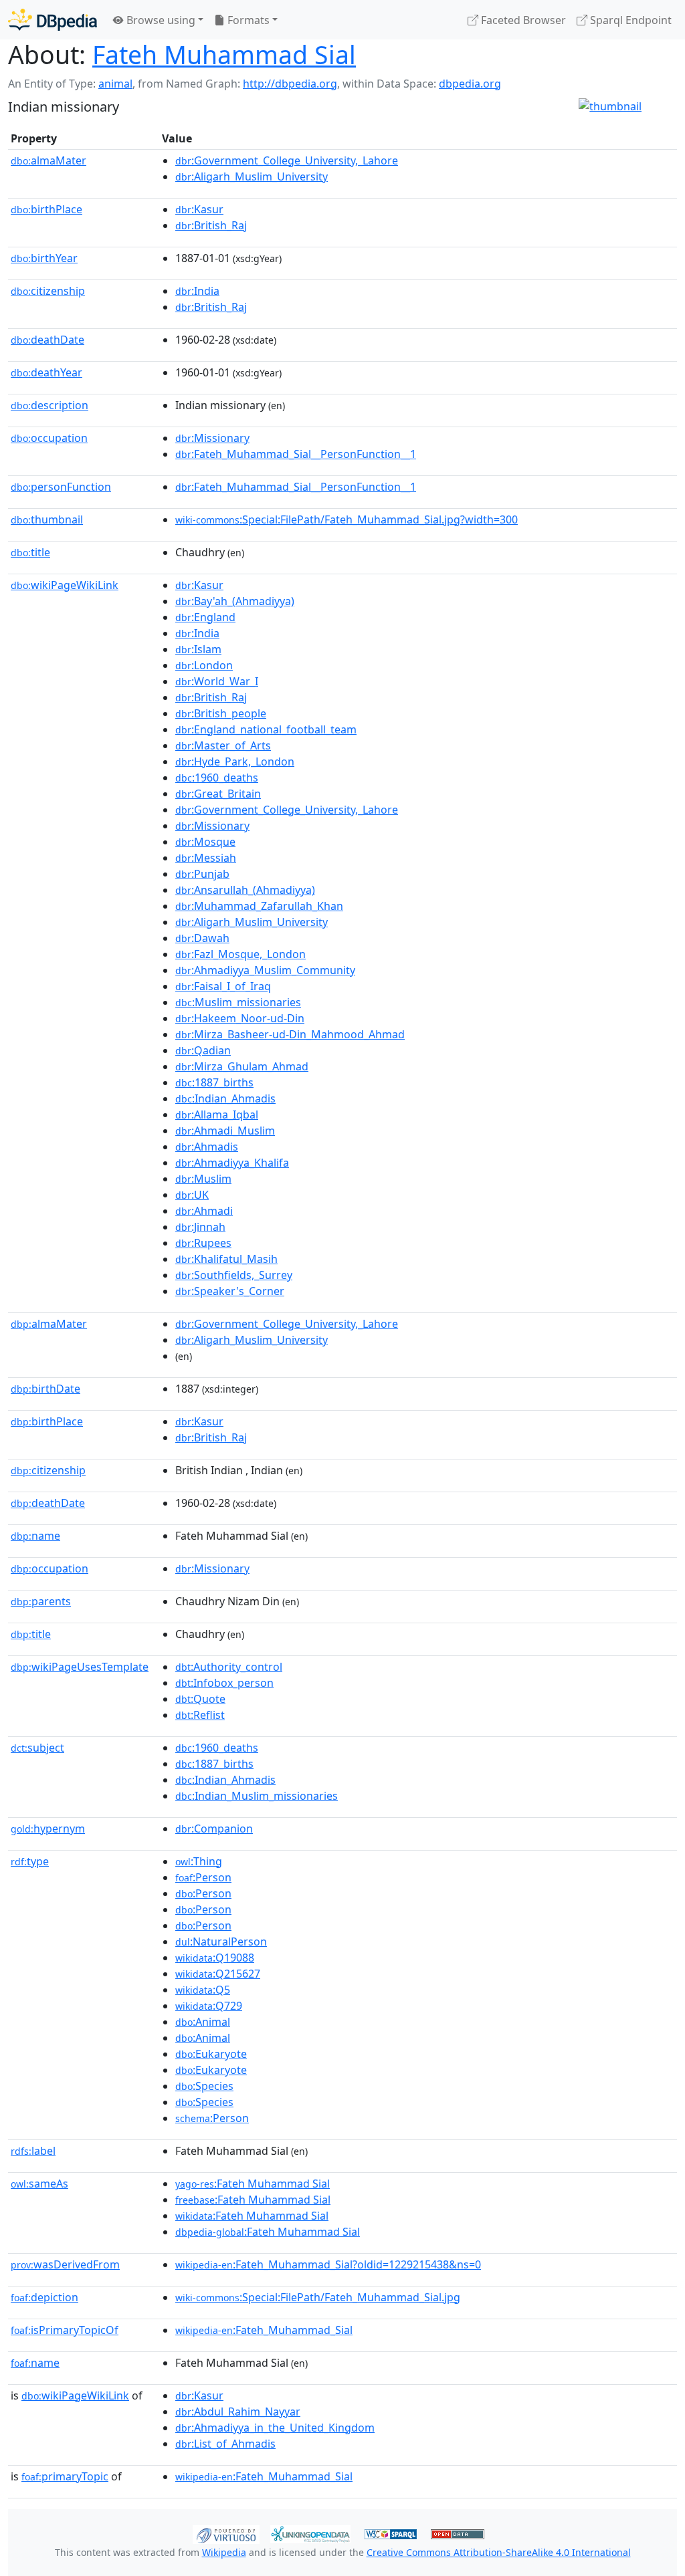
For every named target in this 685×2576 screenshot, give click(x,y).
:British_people (221, 713)
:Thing (199, 1861)
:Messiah (206, 858)
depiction (44, 2297)
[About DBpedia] (53, 20)
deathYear (46, 372)
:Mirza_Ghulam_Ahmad (242, 1066)
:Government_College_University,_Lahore (287, 160)
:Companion (214, 1829)
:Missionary (212, 438)
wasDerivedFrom (65, 2264)
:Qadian (203, 1050)
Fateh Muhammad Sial (224, 54)
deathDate (47, 340)
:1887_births (214, 1082)
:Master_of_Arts (223, 745)
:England (205, 617)
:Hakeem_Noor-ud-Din (240, 1018)
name (35, 1536)
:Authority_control (229, 1667)
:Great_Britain (218, 794)
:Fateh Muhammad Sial (253, 2184)
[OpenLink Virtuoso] (226, 2533)
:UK (192, 1195)
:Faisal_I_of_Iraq (223, 986)
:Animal (203, 2022)
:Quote (200, 1699)
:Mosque (205, 842)
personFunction (61, 487)
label (33, 2151)
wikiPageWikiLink (65, 585)
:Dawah (202, 938)
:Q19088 (215, 1958)
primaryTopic (65, 2476)
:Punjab (202, 874)
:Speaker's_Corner (230, 1291)
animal (115, 84)
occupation (49, 438)
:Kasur (199, 209)
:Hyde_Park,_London (235, 762)
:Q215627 (218, 1974)
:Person (203, 1877)
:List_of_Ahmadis (225, 2444)
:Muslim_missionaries (238, 1002)
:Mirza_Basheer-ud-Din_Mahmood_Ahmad (290, 1034)
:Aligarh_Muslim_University (252, 177)
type (30, 1861)
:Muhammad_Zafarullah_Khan (259, 906)
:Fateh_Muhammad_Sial (264, 2330)
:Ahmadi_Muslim (225, 1131)
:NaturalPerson (221, 1942)
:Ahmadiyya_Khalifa (232, 1163)
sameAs (39, 2184)
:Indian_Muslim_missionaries (257, 1796)
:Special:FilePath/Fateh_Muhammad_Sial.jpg (318, 2297)
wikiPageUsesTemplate (80, 1667)
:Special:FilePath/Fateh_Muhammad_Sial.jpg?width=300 (347, 519)
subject (37, 1748)
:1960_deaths (217, 778)
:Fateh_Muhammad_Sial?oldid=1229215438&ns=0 (328, 2264)
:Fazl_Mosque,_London (240, 954)
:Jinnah (200, 1227)
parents (41, 1601)
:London (204, 665)
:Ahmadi (204, 1211)
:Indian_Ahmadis (225, 1098)
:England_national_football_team (266, 729)
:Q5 (203, 1990)
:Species (204, 2086)
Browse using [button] (160, 20)
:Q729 (209, 2006)
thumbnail (47, 519)
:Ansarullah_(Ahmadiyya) (245, 890)
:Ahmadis (207, 1147)
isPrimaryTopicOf (65, 2330)
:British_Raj (211, 225)
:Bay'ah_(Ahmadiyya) (235, 601)
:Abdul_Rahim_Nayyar (238, 2412)
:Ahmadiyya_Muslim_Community (265, 970)
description (50, 405)
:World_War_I (217, 681)
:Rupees (203, 1243)
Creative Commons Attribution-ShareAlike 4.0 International (499, 2552)
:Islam (198, 649)
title (30, 552)
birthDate (45, 1389)
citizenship (48, 291)
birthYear (44, 258)
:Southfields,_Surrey (234, 1275)
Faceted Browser (522, 20)
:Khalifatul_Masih (226, 1259)
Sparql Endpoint (629, 20)
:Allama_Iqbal (217, 1115)
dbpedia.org (470, 84)
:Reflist (200, 1715)
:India (197, 291)
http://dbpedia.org (290, 84)
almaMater (48, 160)
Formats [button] (247, 20)
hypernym (48, 1829)
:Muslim (203, 1179)
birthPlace (46, 209)
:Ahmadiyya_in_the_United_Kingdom (275, 2428)
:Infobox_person (224, 1683)
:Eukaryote (211, 2054)
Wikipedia (224, 2552)
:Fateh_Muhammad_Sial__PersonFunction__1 (296, 454)
